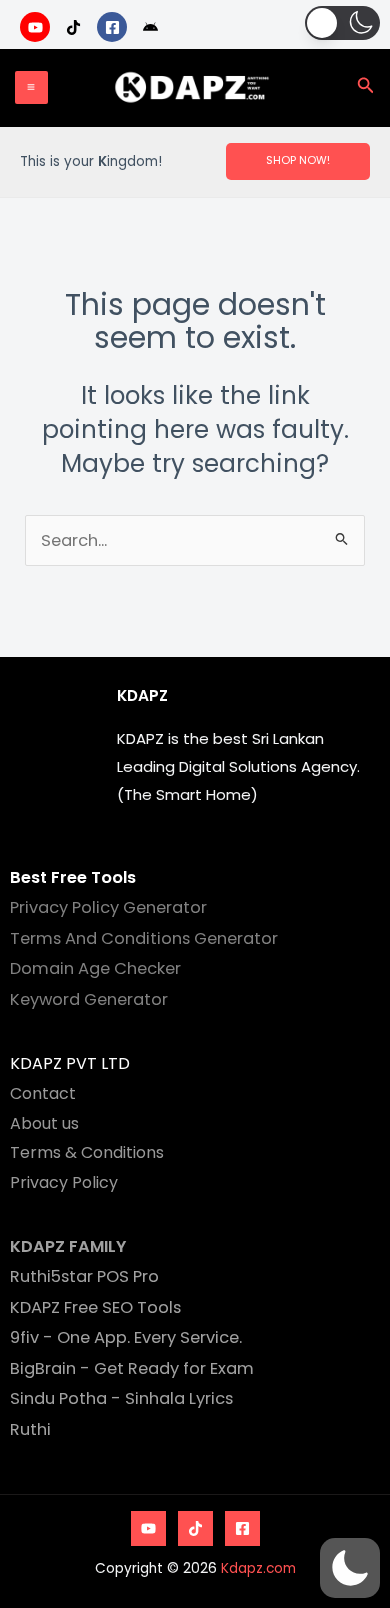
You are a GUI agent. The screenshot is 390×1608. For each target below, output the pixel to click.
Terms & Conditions (87, 1152)
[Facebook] (242, 1528)
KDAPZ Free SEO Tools (95, 1307)
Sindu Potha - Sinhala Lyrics (121, 1398)
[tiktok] (76, 27)
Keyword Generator (89, 999)
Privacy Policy (64, 1182)
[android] (153, 27)
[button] (342, 23)
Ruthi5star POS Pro (84, 1276)
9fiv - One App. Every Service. (126, 1337)
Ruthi (30, 1429)
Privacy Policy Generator (108, 907)
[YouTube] (148, 1528)
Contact (43, 1093)
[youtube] (37, 27)
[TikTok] (195, 1528)
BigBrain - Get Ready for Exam (132, 1368)
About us (44, 1123)
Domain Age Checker (95, 968)
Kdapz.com (258, 1568)
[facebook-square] (114, 27)
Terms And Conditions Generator (144, 938)
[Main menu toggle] (31, 87)
